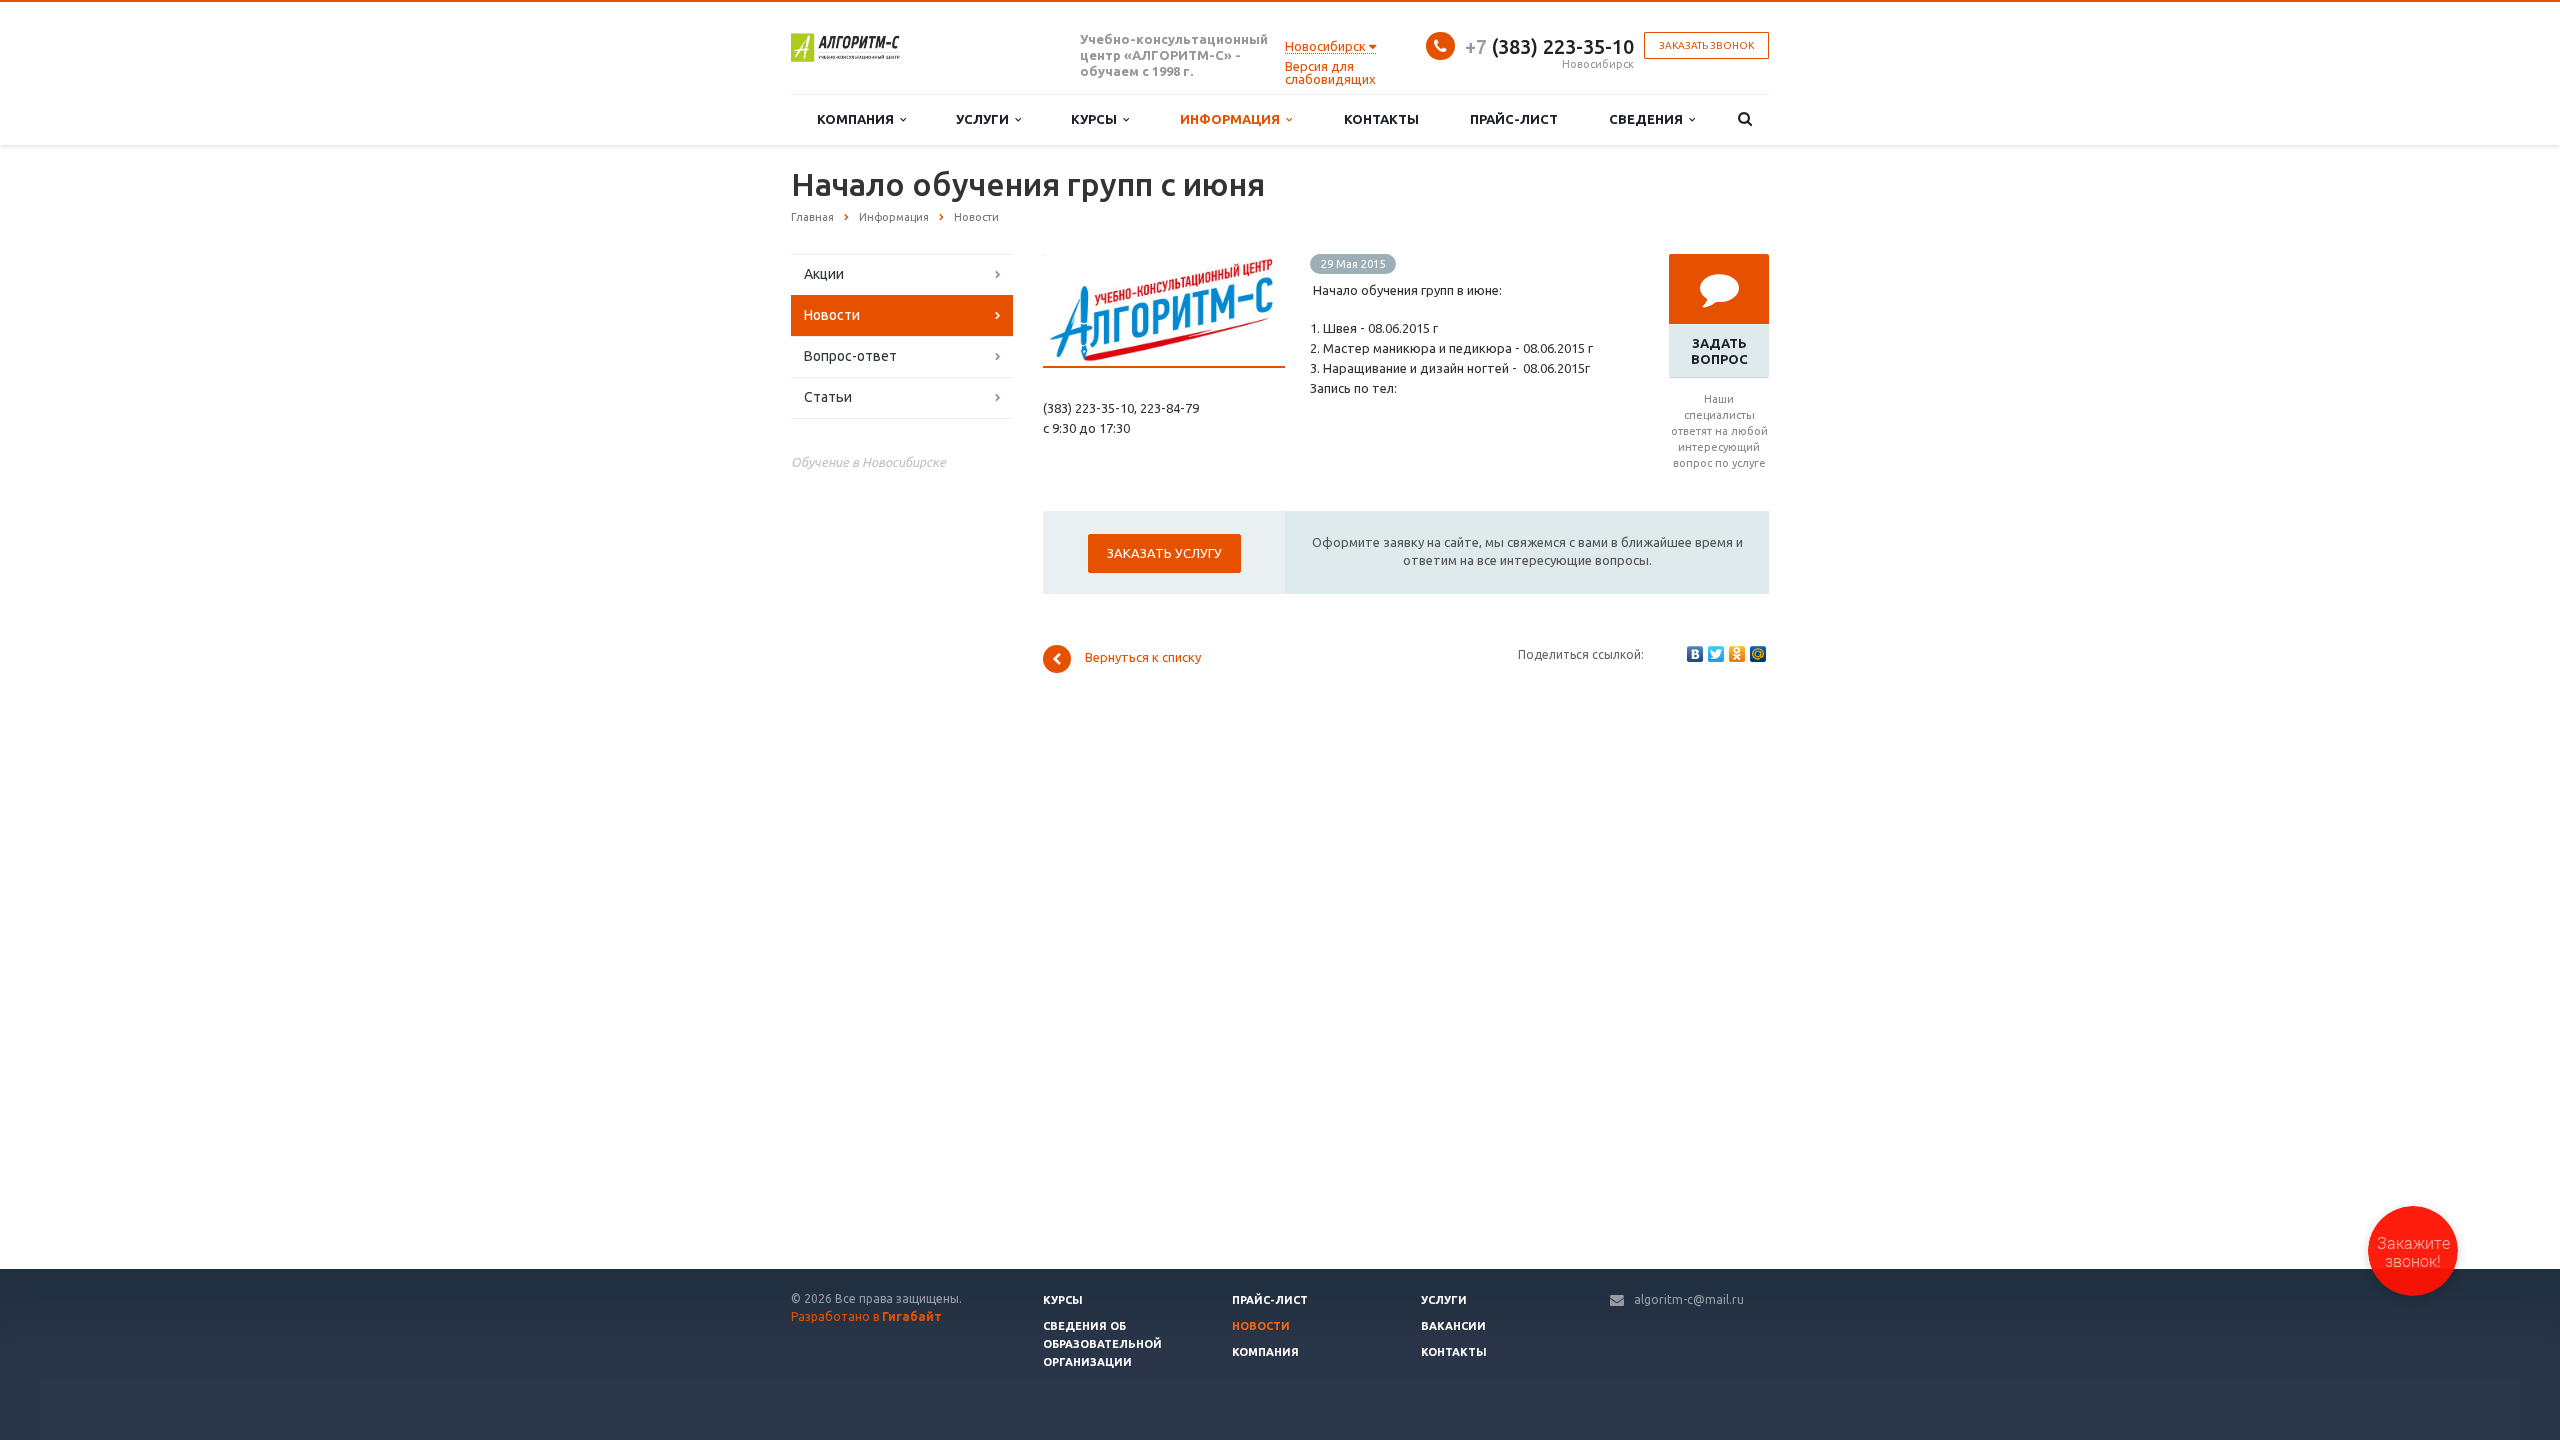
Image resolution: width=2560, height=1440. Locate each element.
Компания (858, 119)
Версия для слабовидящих (1330, 72)
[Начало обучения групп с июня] (1164, 264)
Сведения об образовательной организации (1102, 1344)
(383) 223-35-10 (1549, 46)
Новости (832, 315)
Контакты (1381, 119)
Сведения (1649, 119)
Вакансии (1453, 1326)
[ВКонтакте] (1695, 654)
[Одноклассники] (1737, 654)
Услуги (985, 119)
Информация (1233, 119)
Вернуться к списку (1143, 658)
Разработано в (866, 1316)
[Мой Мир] (1758, 654)
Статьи (828, 397)
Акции (824, 274)
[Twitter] (1716, 654)
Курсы (1097, 119)
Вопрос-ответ (850, 356)
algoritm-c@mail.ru (1689, 1299)
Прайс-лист (1514, 119)
